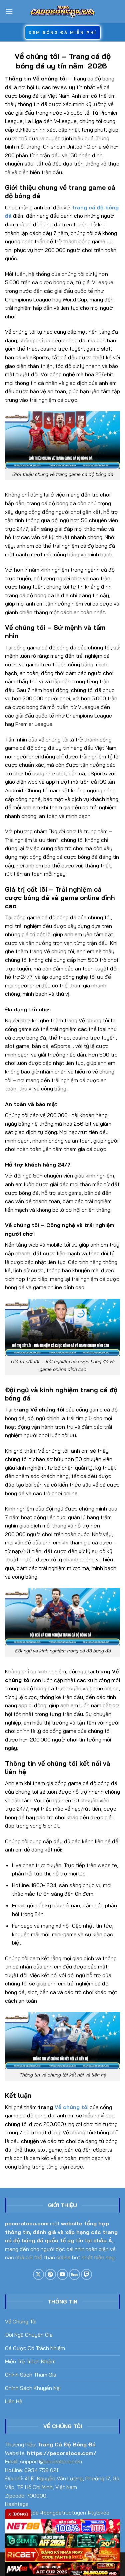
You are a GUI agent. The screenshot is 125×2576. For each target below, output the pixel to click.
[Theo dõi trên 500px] (74, 2274)
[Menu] (9, 11)
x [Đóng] (18, 2514)
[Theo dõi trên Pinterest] (50, 2274)
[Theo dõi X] (38, 2274)
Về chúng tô (71, 2107)
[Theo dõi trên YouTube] (62, 2274)
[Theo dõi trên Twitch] (86, 2274)
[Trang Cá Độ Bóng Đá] (63, 12)
